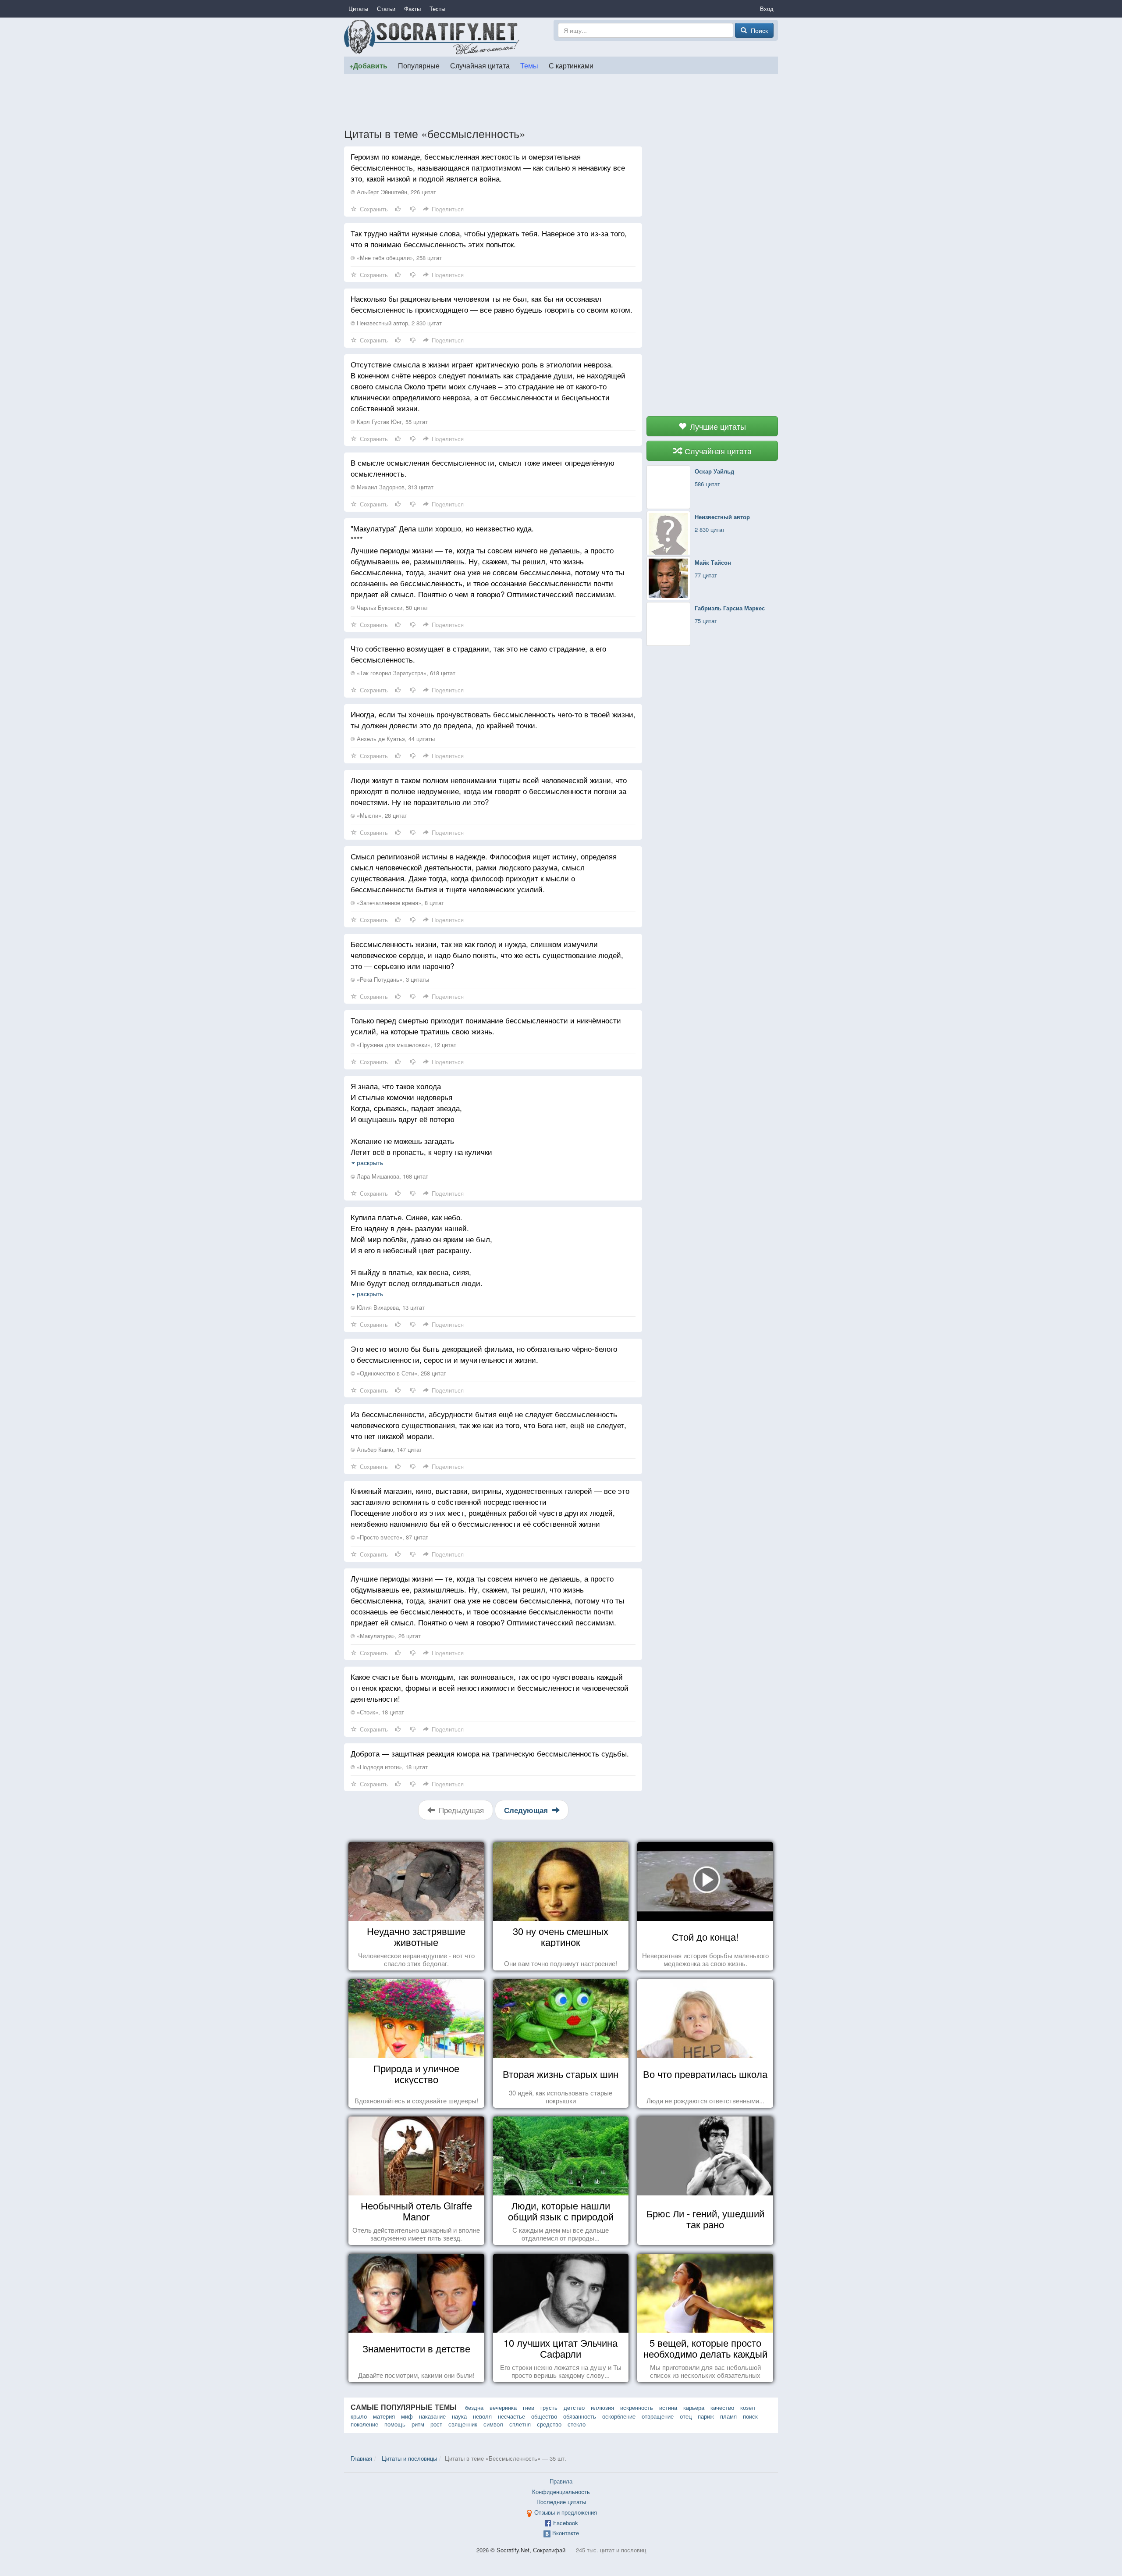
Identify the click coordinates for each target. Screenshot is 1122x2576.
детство (574, 2407)
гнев (529, 2407)
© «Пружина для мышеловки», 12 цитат (403, 1045)
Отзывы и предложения (566, 2512)
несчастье (511, 2416)
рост (436, 2424)
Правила (561, 2481)
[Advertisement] (561, 100)
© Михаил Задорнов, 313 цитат (392, 487)
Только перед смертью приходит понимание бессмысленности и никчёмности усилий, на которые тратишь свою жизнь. (486, 1026)
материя (384, 2416)
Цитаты (358, 9)
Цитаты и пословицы (409, 2458)
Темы (529, 65)
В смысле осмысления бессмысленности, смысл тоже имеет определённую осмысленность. (483, 468)
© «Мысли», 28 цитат (379, 815)
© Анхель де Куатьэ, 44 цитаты (393, 739)
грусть (549, 2407)
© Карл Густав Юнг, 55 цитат (389, 422)
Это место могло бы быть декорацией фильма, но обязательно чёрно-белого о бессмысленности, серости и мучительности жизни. (484, 1354)
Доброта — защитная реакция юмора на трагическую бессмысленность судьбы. (490, 1753)
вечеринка (503, 2407)
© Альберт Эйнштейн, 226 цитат (393, 192)
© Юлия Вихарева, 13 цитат (388, 1307)
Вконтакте (566, 2533)
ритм (418, 2424)
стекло (577, 2424)
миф (407, 2416)
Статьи (386, 9)
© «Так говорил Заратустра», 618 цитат (403, 673)
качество (722, 2407)
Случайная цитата (480, 65)
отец (686, 2416)
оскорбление (619, 2416)
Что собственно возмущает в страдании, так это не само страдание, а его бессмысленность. (478, 654)
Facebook (566, 2523)
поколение (364, 2424)
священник (463, 2424)
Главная (361, 2458)
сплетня (520, 2424)
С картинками (571, 65)
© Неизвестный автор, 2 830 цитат (396, 323)
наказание (432, 2416)
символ (493, 2424)
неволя (482, 2416)
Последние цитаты (561, 2502)
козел (748, 2407)
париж (706, 2416)
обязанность (580, 2416)
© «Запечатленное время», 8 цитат (397, 903)
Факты (412, 9)
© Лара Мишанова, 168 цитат (389, 1176)
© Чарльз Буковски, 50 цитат (389, 607)
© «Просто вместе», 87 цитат (389, 1537)
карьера (694, 2407)
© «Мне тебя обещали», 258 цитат (396, 258)
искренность (637, 2407)
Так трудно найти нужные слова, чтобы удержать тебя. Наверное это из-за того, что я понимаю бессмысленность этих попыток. (489, 239)
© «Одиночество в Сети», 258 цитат (398, 1373)
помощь (395, 2424)
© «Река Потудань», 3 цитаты (390, 979)
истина (668, 2407)
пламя (728, 2416)
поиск (750, 2416)
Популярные (419, 65)
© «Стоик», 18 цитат (377, 1712)
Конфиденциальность (561, 2492)
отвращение (658, 2416)
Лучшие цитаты (717, 426)
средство (549, 2424)
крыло (359, 2416)
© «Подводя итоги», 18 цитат (389, 1767)
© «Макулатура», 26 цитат (386, 1636)
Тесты (437, 9)
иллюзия (602, 2407)
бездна (474, 2407)
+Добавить (368, 66)
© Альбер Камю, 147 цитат (386, 1449)
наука (459, 2416)
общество (544, 2416)
